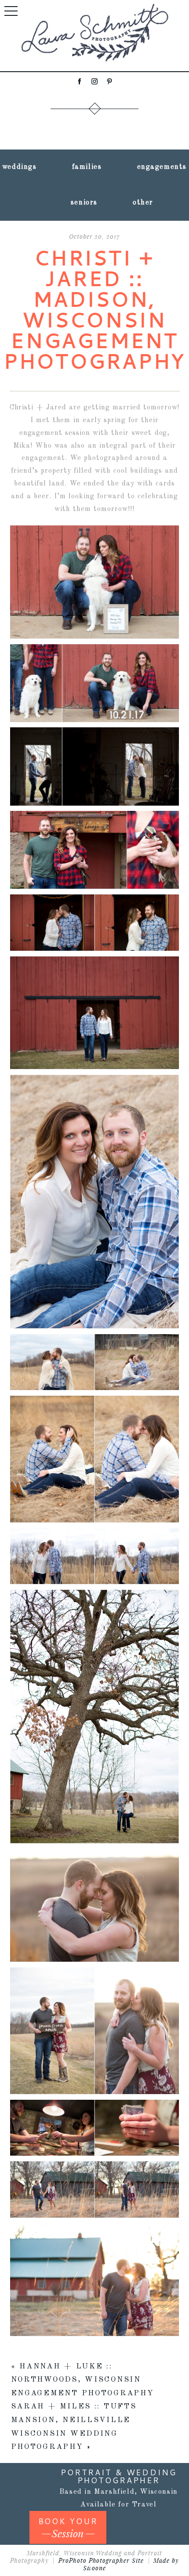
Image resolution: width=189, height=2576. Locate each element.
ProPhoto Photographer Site (101, 2560)
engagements (162, 167)
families (87, 167)
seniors (84, 203)
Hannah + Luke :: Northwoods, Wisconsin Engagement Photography (83, 2380)
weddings (20, 167)
